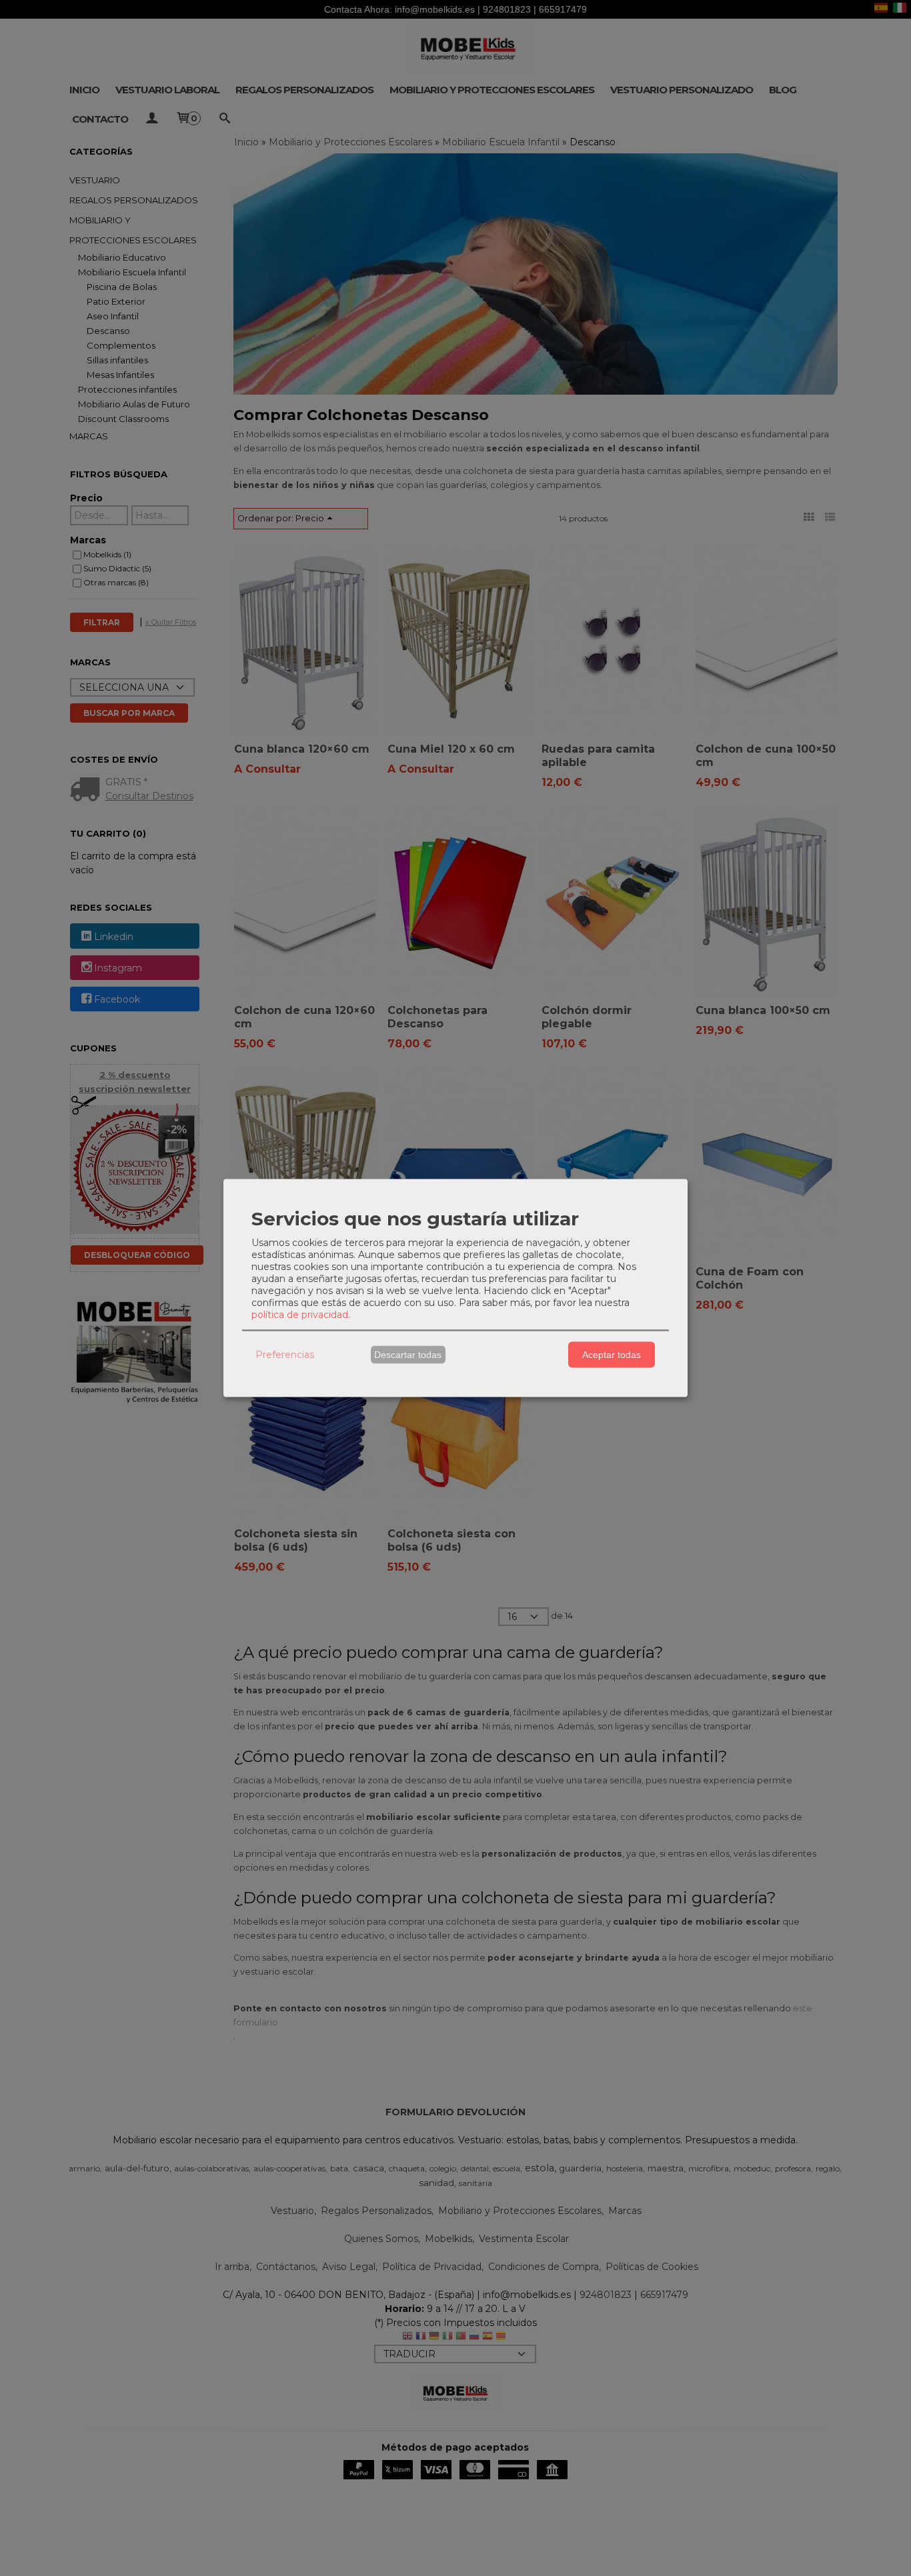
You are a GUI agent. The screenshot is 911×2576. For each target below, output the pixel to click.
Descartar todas (408, 1355)
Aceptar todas (612, 1355)
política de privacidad (300, 1314)
